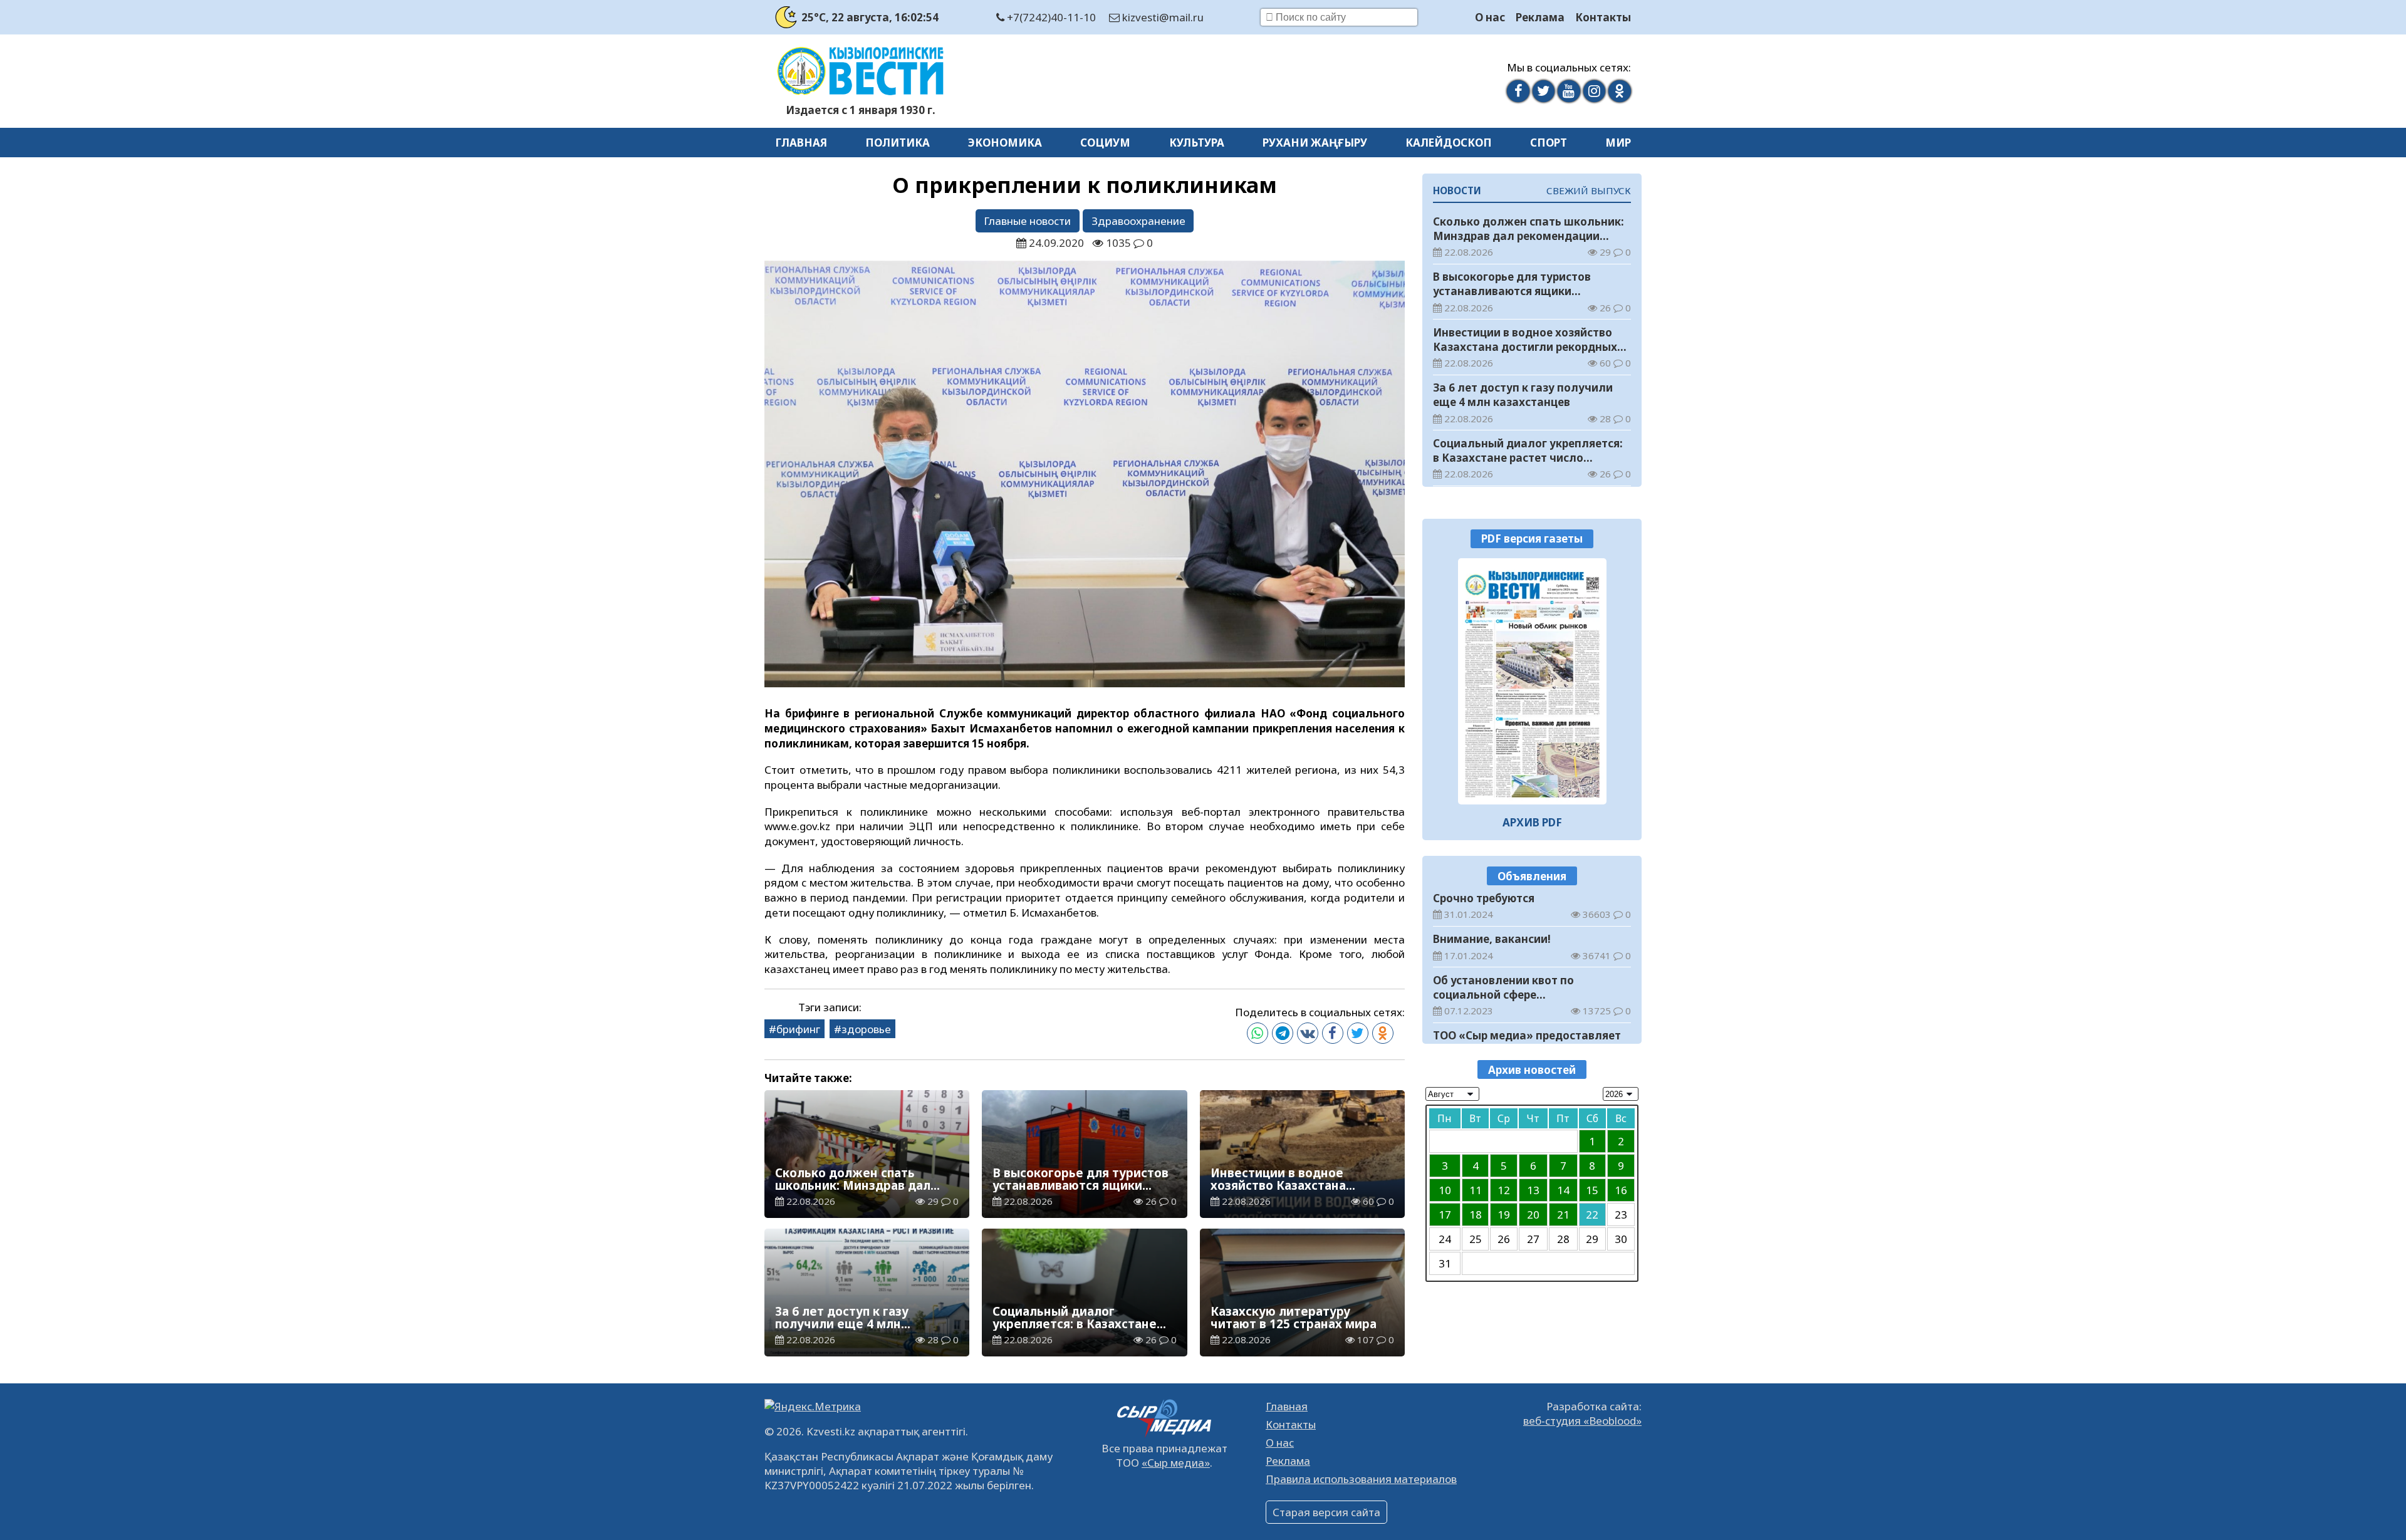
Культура (1197, 143)
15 (1592, 1189)
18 (1476, 1214)
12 (1504, 1189)
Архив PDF (1532, 822)
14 (1563, 1189)
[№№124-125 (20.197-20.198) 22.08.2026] (1532, 681)
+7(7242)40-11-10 (1050, 17)
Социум (1105, 143)
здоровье (866, 1029)
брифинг (798, 1029)
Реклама (1540, 17)
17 (1445, 1214)
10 (1445, 1189)
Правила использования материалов (1361, 1479)
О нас (1490, 17)
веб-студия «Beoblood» (1582, 1421)
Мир (1618, 143)
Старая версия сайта (1326, 1512)
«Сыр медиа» (1176, 1463)
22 (1592, 1214)
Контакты (1603, 17)
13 (1533, 1189)
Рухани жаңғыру (1315, 143)
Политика (898, 143)
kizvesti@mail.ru (1162, 17)
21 (1563, 1214)
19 (1504, 1214)
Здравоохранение (1138, 221)
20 (1533, 1214)
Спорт (1549, 143)
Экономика (1005, 143)
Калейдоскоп (1449, 143)
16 (1621, 1189)
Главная (801, 143)
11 (1476, 1189)
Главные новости (1027, 221)
